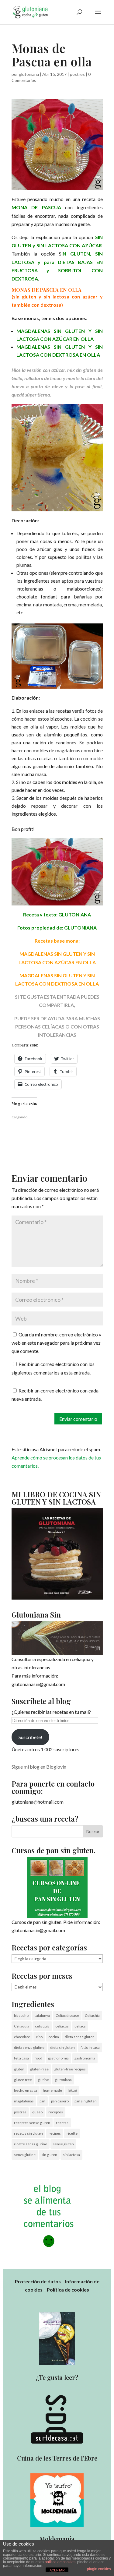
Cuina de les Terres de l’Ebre (57, 2458)
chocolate (22, 2037)
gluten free (23, 2080)
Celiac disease (67, 2015)
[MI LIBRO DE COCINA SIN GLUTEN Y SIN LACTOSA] (57, 1598)
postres (77, 74)
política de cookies (60, 2562)
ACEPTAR (57, 2570)
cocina (54, 2037)
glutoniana (29, 74)
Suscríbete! (30, 1737)
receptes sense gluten (32, 2123)
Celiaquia (22, 2026)
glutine (43, 2080)
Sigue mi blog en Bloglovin (39, 1767)
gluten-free (39, 2069)
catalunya (42, 2015)
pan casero (60, 2101)
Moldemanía (57, 2539)
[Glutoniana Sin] (57, 1638)
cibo (39, 2037)
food (38, 2058)
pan (42, 2101)
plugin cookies (99, 2569)
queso (37, 2112)
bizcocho (21, 2015)
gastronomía (85, 2058)
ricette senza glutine (31, 2144)
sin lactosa (71, 2155)
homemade (52, 2090)
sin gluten (49, 2155)
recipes (55, 2133)
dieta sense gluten (80, 2037)
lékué (72, 2090)
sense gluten (63, 2144)
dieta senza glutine (29, 2047)
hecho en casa (26, 2090)
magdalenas (24, 2101)
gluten (19, 2069)
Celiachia (92, 2015)
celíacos (62, 2026)
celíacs (80, 2026)
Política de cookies (68, 2290)
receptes (56, 2112)
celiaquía (42, 2026)
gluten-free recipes (70, 2069)
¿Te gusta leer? (57, 2377)
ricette (72, 2133)
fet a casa (21, 2058)
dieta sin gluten (62, 2047)
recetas (62, 2123)
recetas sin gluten (28, 2133)
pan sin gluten (86, 2101)
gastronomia (58, 2058)
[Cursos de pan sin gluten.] (57, 1887)
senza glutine (25, 2155)
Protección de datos (38, 2281)
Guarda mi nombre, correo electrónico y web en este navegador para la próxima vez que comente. (56, 1343)
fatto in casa (90, 2047)
